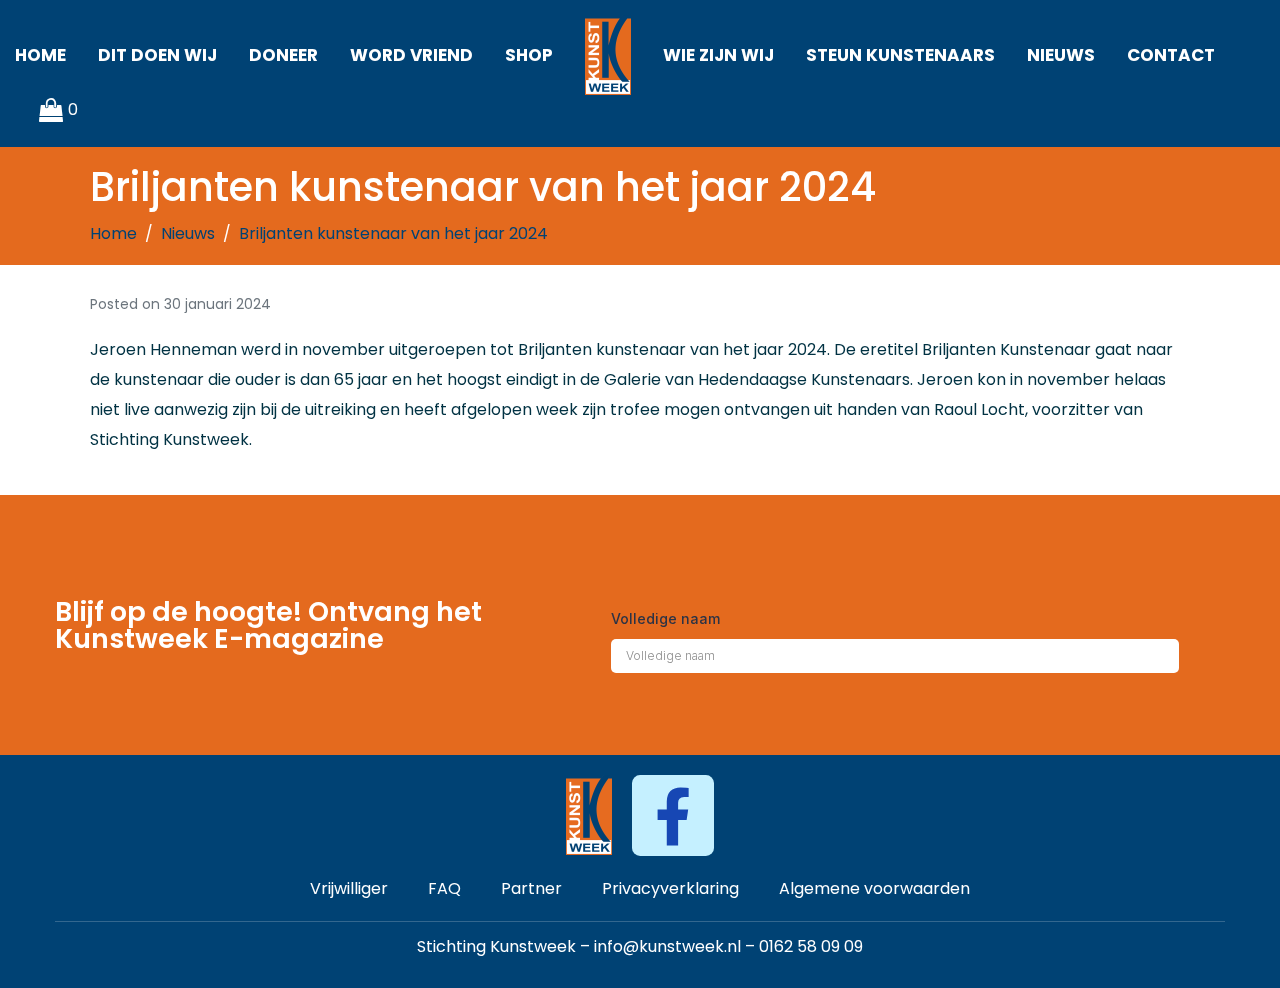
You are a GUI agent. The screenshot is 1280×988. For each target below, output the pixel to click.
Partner (531, 888)
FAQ (444, 888)
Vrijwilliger (349, 888)
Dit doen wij (157, 55)
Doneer (283, 55)
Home (40, 55)
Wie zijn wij (718, 55)
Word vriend (411, 55)
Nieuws (1061, 55)
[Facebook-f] (672, 815)
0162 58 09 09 (811, 946)
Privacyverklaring (670, 888)
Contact (1171, 55)
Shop (529, 55)
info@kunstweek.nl (667, 946)
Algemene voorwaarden (874, 888)
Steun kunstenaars (900, 55)
